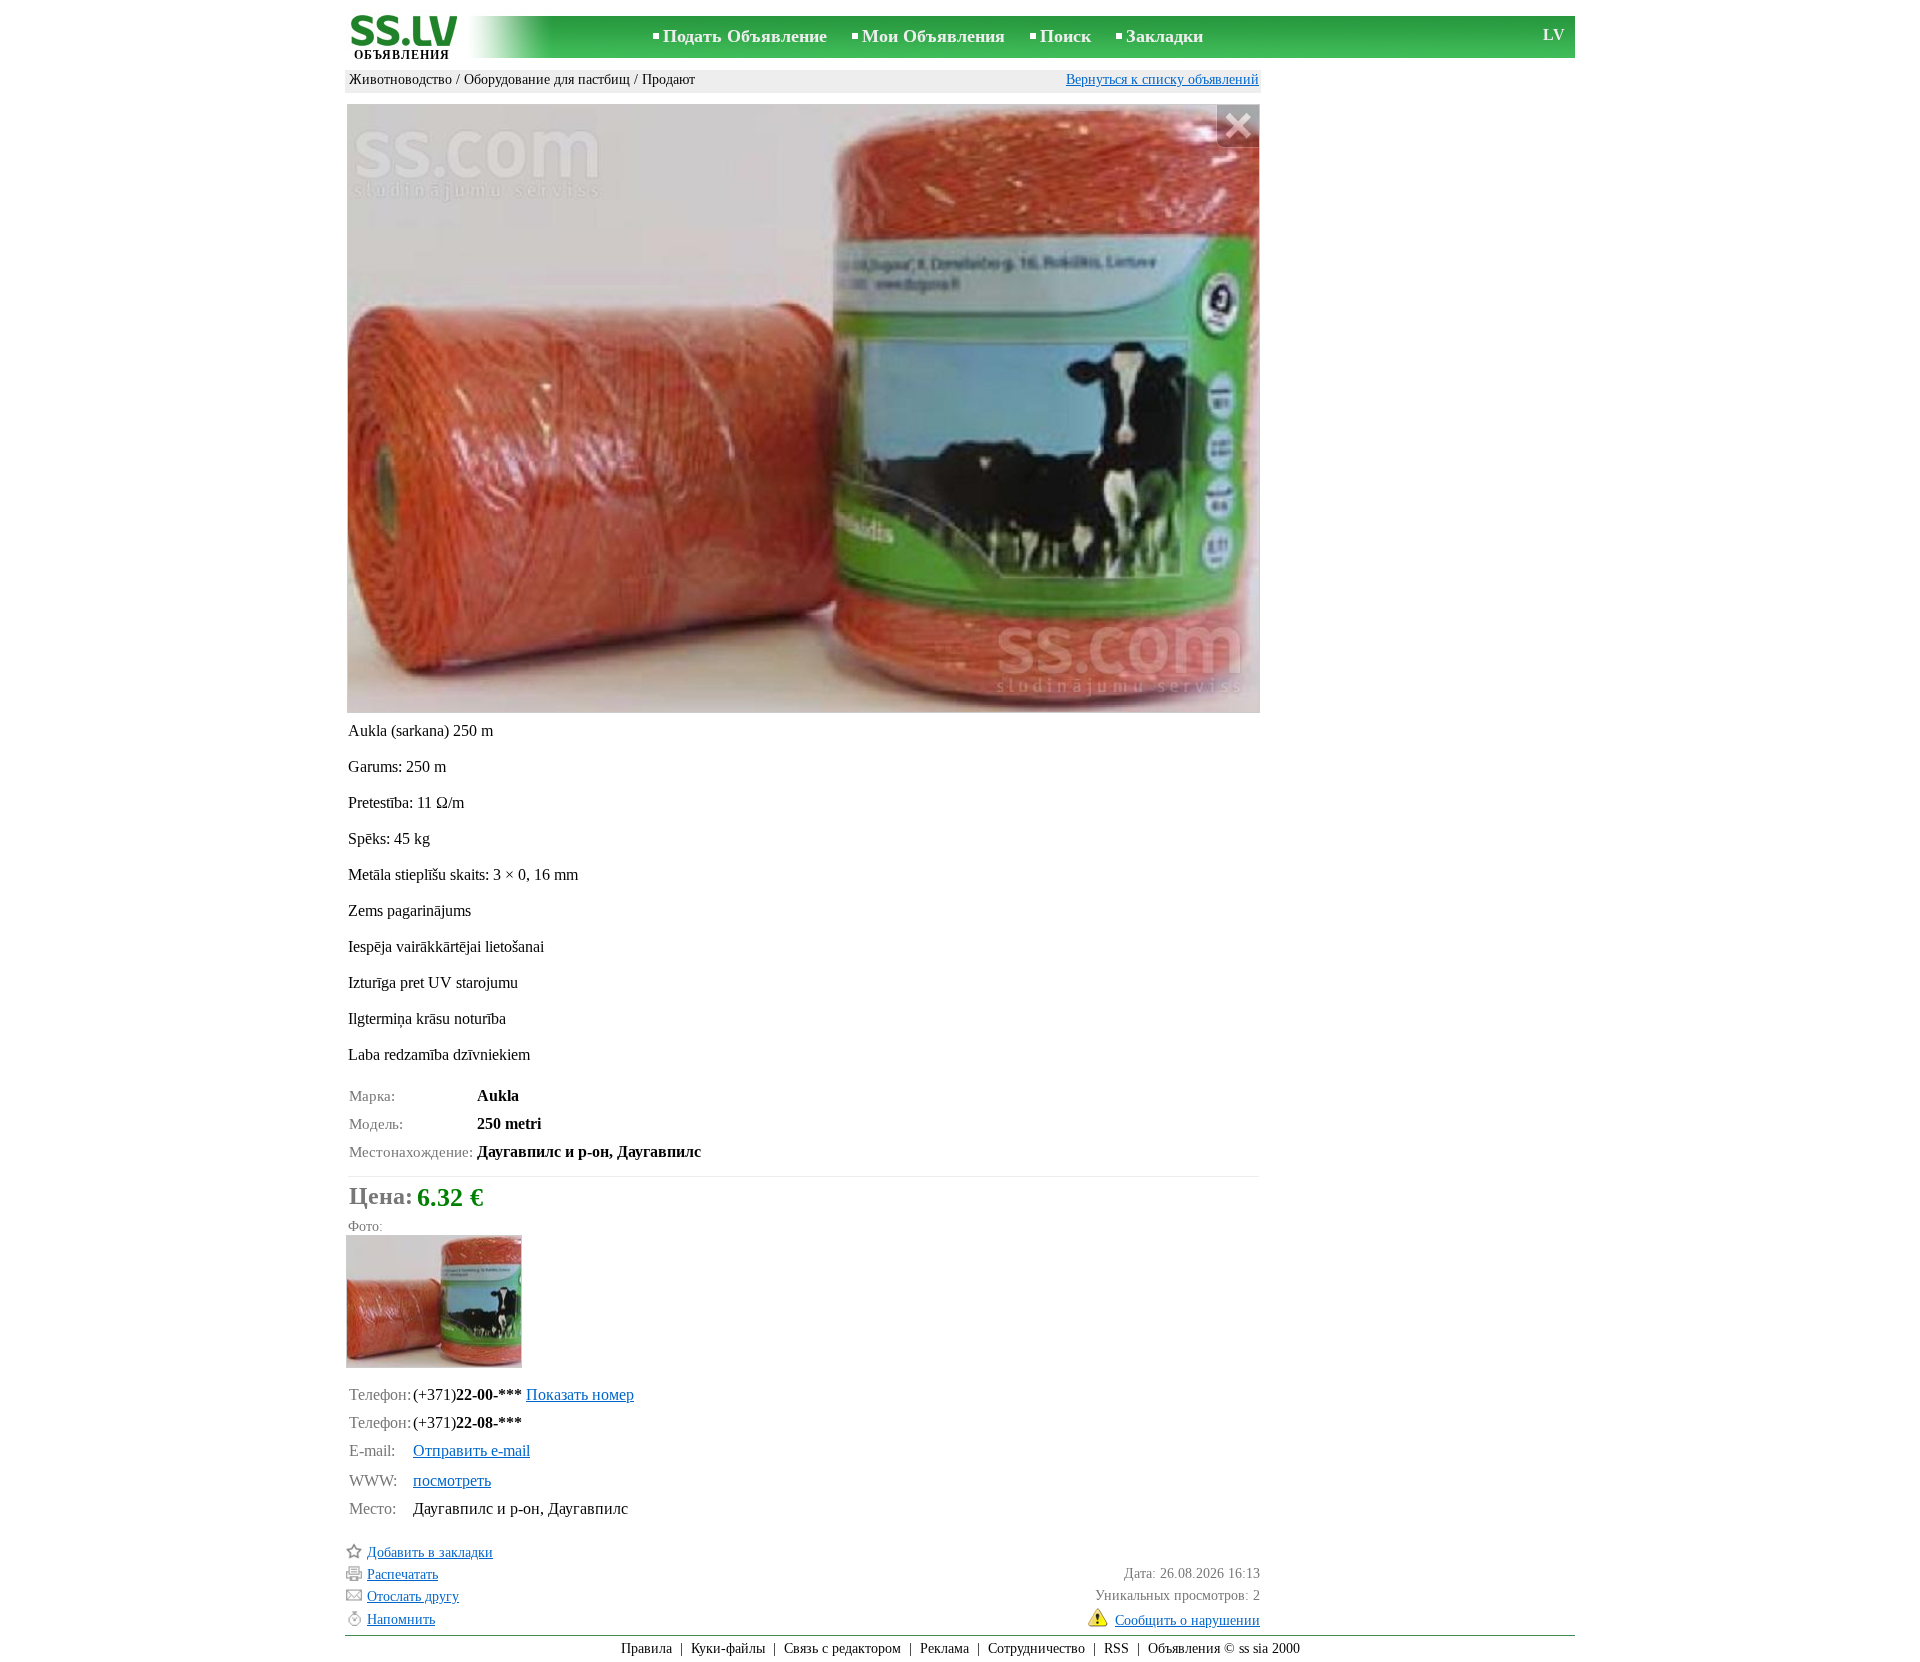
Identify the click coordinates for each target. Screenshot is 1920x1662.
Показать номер (580, 1394)
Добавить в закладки (430, 1552)
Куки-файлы (728, 1648)
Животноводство (400, 79)
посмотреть (452, 1480)
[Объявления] (402, 38)
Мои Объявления (933, 36)
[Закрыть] (1237, 126)
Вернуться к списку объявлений (1162, 79)
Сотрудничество (1036, 1648)
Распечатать (402, 1574)
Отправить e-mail (471, 1450)
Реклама (944, 1648)
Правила (646, 1648)
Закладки (1164, 36)
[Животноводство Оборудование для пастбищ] (433, 1301)
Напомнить (401, 1619)
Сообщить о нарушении (1187, 1620)
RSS (1116, 1648)
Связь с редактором (842, 1648)
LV (1554, 34)
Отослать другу (413, 1596)
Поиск (1065, 36)
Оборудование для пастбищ (547, 79)
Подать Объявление (745, 36)
